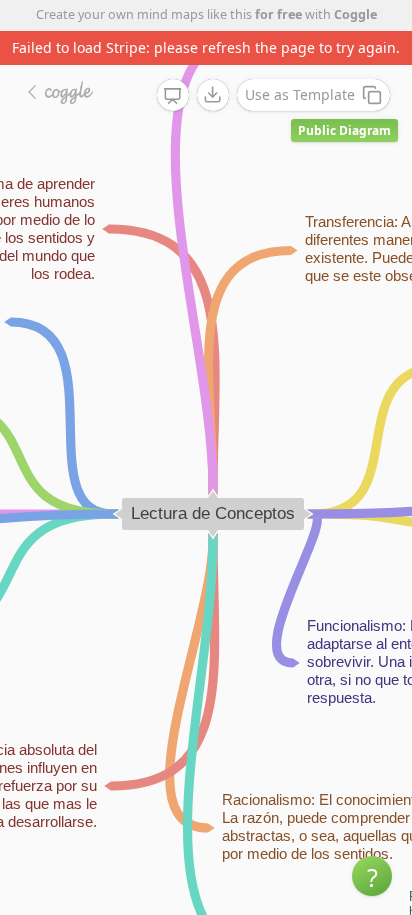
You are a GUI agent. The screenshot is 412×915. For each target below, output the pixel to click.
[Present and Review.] (173, 96)
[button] (372, 876)
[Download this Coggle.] (213, 95)
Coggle (355, 14)
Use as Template (300, 94)
